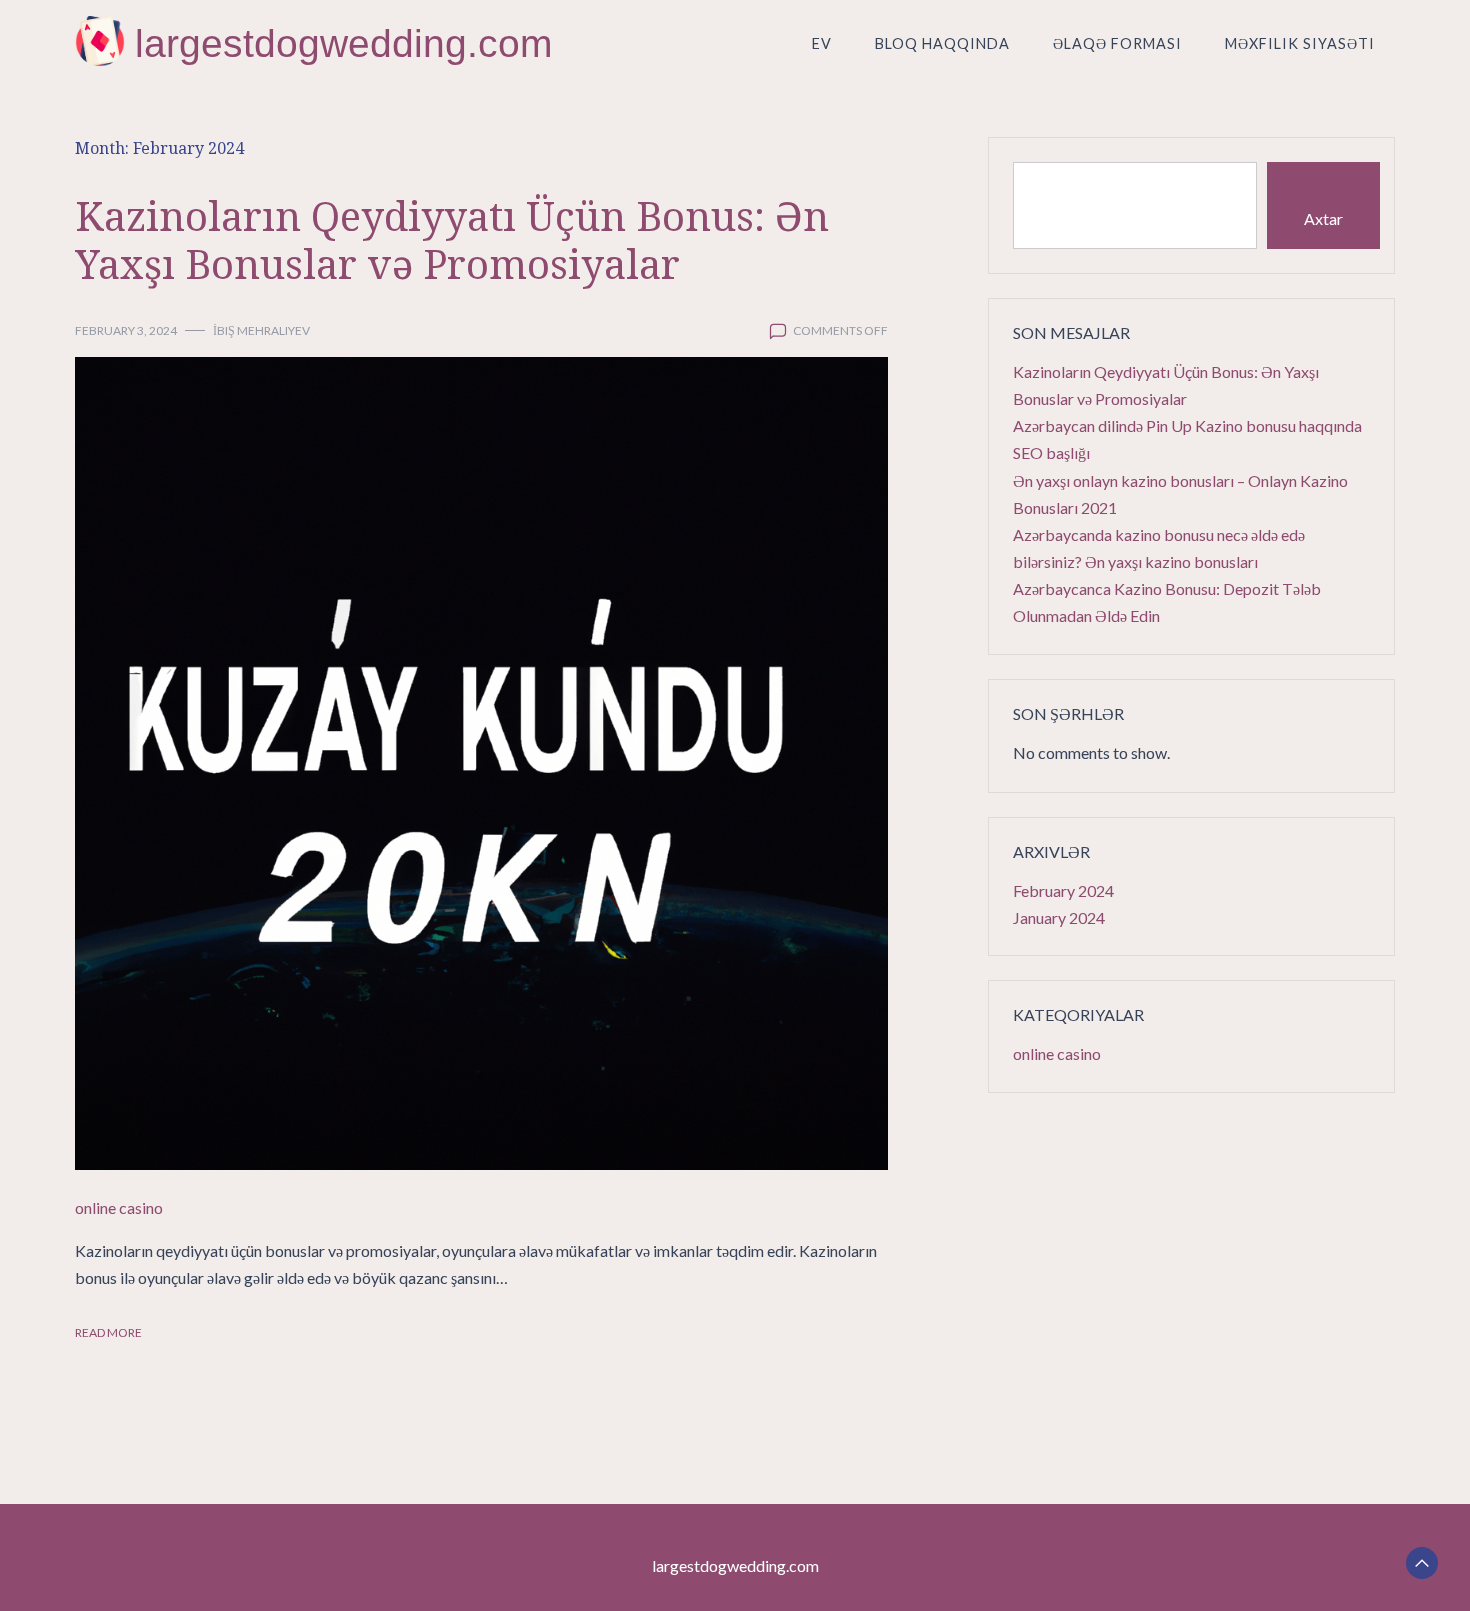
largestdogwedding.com (343, 43)
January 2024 (1059, 917)
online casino (119, 1207)
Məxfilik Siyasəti (1300, 43)
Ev (822, 43)
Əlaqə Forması (1117, 43)
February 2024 (1063, 890)
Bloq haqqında (942, 43)
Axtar (1323, 218)
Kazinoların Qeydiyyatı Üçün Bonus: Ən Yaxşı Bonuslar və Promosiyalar (452, 239)
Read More (108, 1332)
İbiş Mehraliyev (261, 330)
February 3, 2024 (126, 330)
